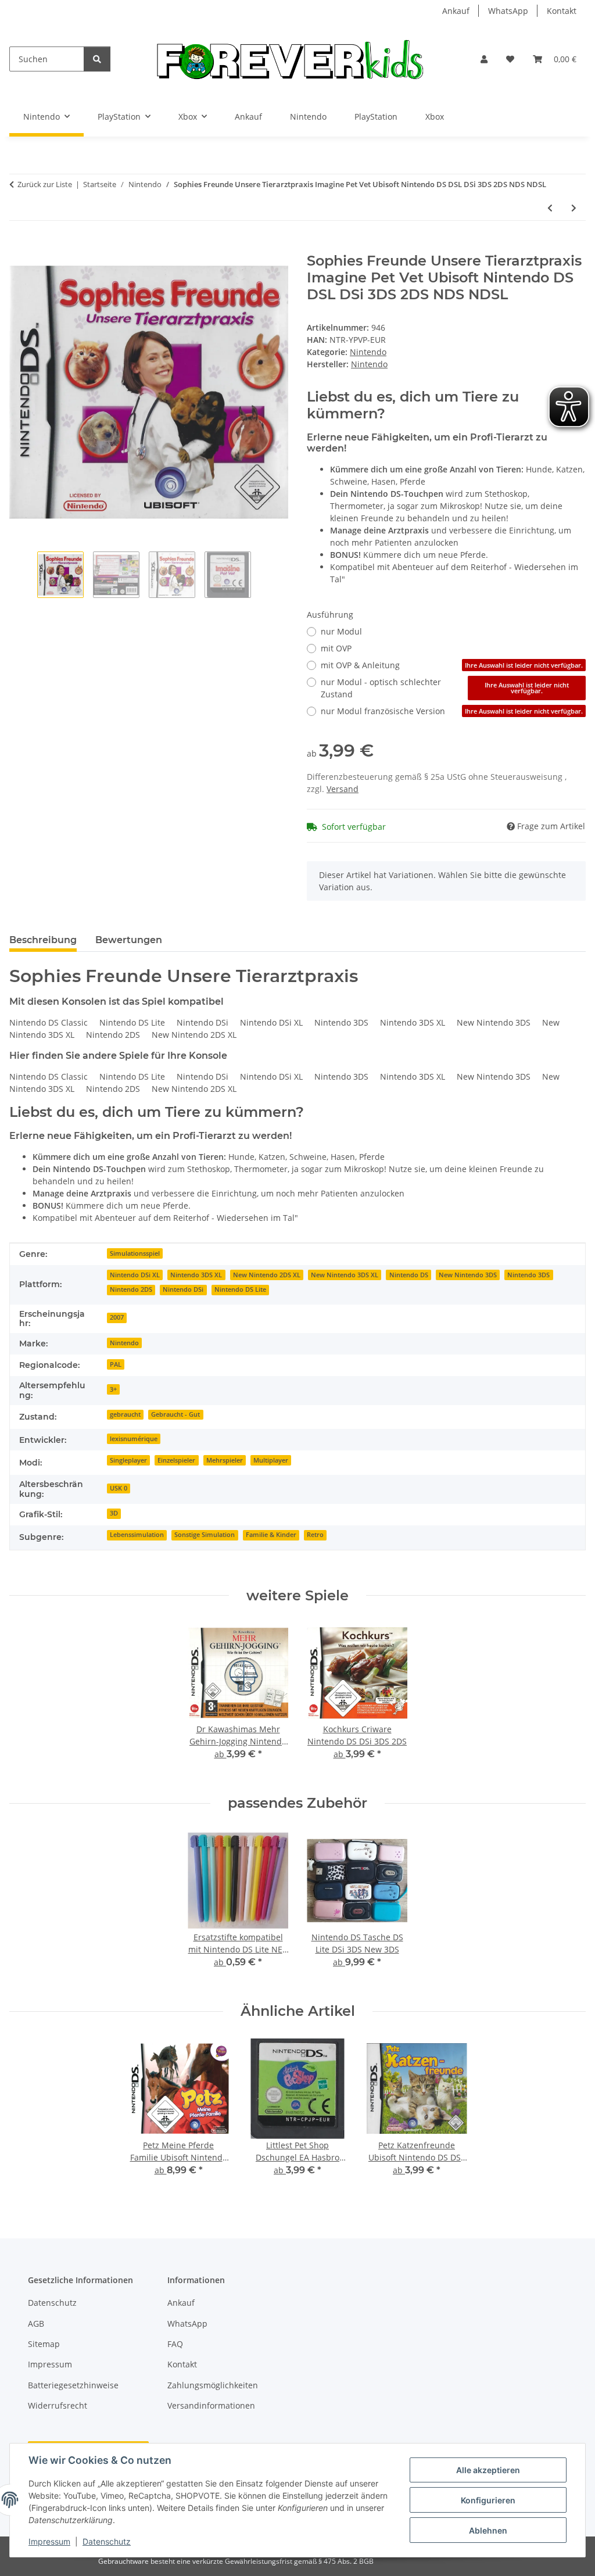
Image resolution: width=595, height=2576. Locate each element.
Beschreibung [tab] (43, 940)
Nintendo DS (409, 1275)
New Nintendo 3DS (468, 1275)
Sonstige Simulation (205, 1535)
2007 (117, 1317)
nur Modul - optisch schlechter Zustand (445, 688)
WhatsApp (508, 11)
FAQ (175, 2344)
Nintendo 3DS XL (196, 1275)
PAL (116, 1364)
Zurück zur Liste (45, 184)
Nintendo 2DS (131, 1289)
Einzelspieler (176, 1460)
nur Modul (341, 631)
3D (114, 1513)
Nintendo (308, 117)
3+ (113, 1389)
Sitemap (44, 2344)
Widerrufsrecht (58, 2405)
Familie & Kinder (271, 1535)
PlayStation (376, 117)
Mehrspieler (225, 1460)
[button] (484, 59)
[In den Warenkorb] (19, 246)
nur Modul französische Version (452, 711)
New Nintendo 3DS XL (345, 1275)
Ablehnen (488, 2530)
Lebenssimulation (137, 1535)
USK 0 (119, 1488)
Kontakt (562, 11)
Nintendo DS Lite (240, 1289)
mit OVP (336, 648)
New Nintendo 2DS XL (267, 1275)
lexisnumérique (134, 1439)
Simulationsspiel (135, 1253)
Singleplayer (128, 1460)
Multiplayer (271, 1460)
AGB (36, 2324)
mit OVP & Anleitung (452, 665)
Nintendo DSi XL (135, 1275)
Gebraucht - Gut (175, 1414)
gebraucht (125, 1414)
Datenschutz (107, 2541)
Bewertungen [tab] (129, 940)
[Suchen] (97, 59)
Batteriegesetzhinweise (73, 2385)
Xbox (435, 117)
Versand (343, 789)
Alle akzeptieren (488, 2470)
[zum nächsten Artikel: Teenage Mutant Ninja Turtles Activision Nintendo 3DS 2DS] (574, 208)
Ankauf (456, 11)
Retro (315, 1535)
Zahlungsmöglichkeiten (213, 2385)
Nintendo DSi (183, 1289)
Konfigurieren (488, 2500)
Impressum (49, 2541)
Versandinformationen (211, 2405)
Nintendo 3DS (528, 1275)
